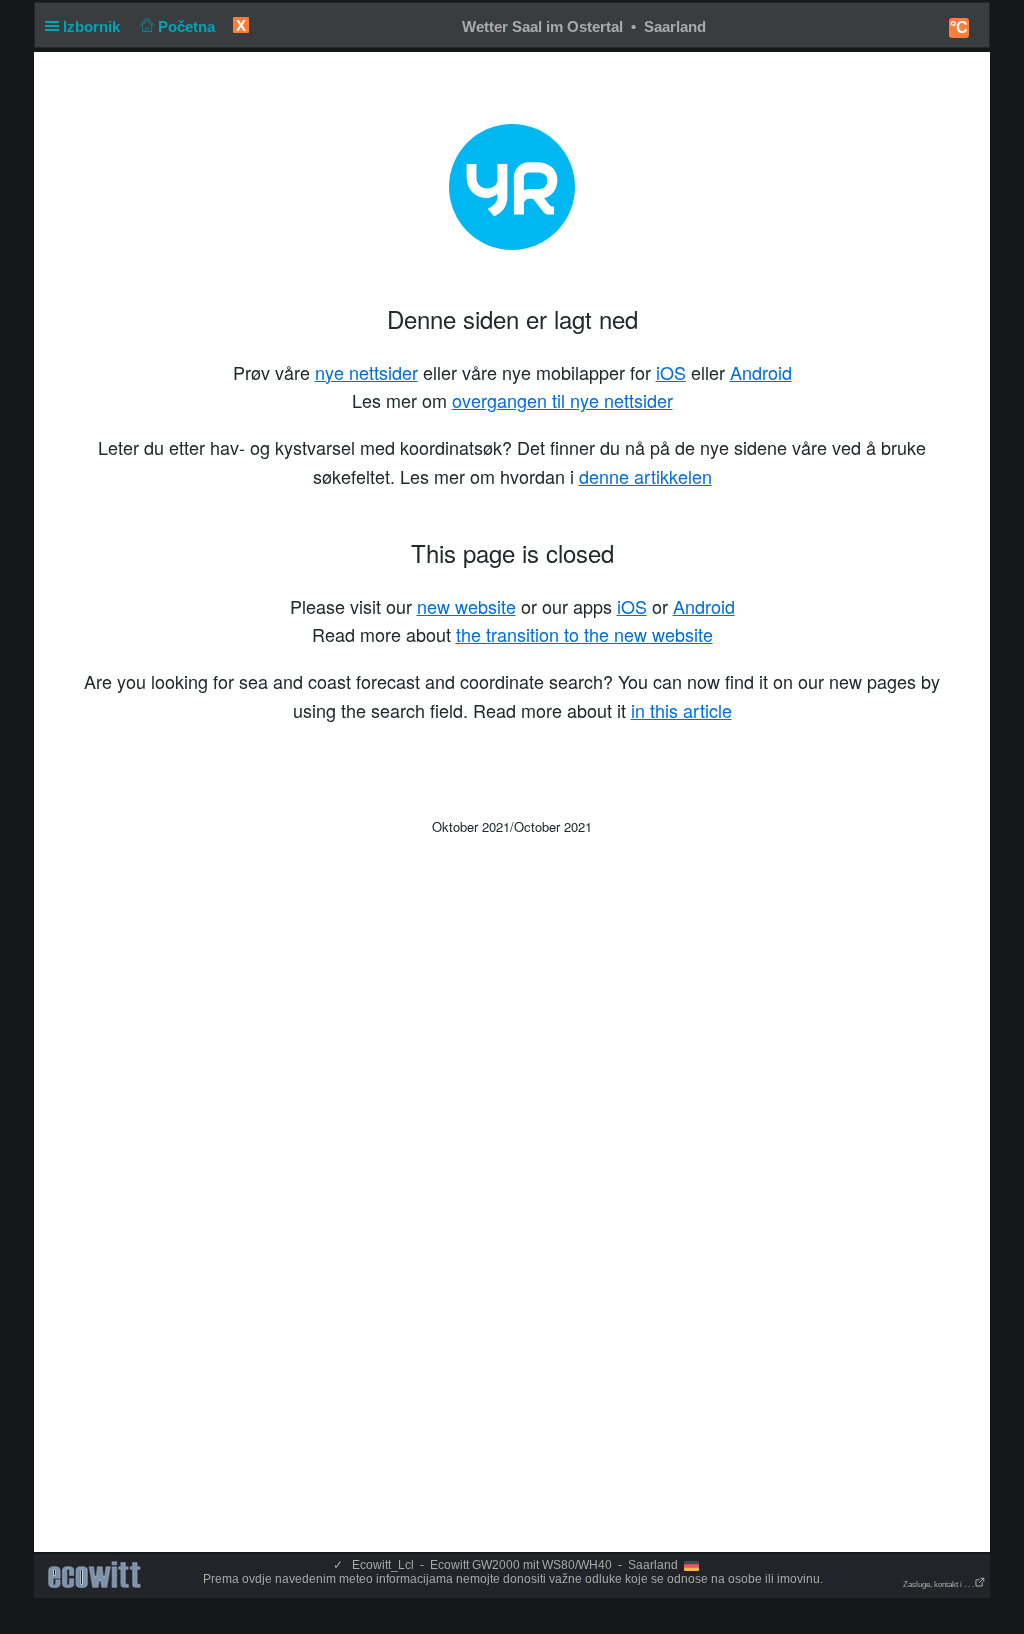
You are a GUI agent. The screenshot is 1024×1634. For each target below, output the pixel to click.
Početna (188, 26)
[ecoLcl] (98, 1575)
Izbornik (93, 26)
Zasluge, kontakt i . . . (938, 1584)
